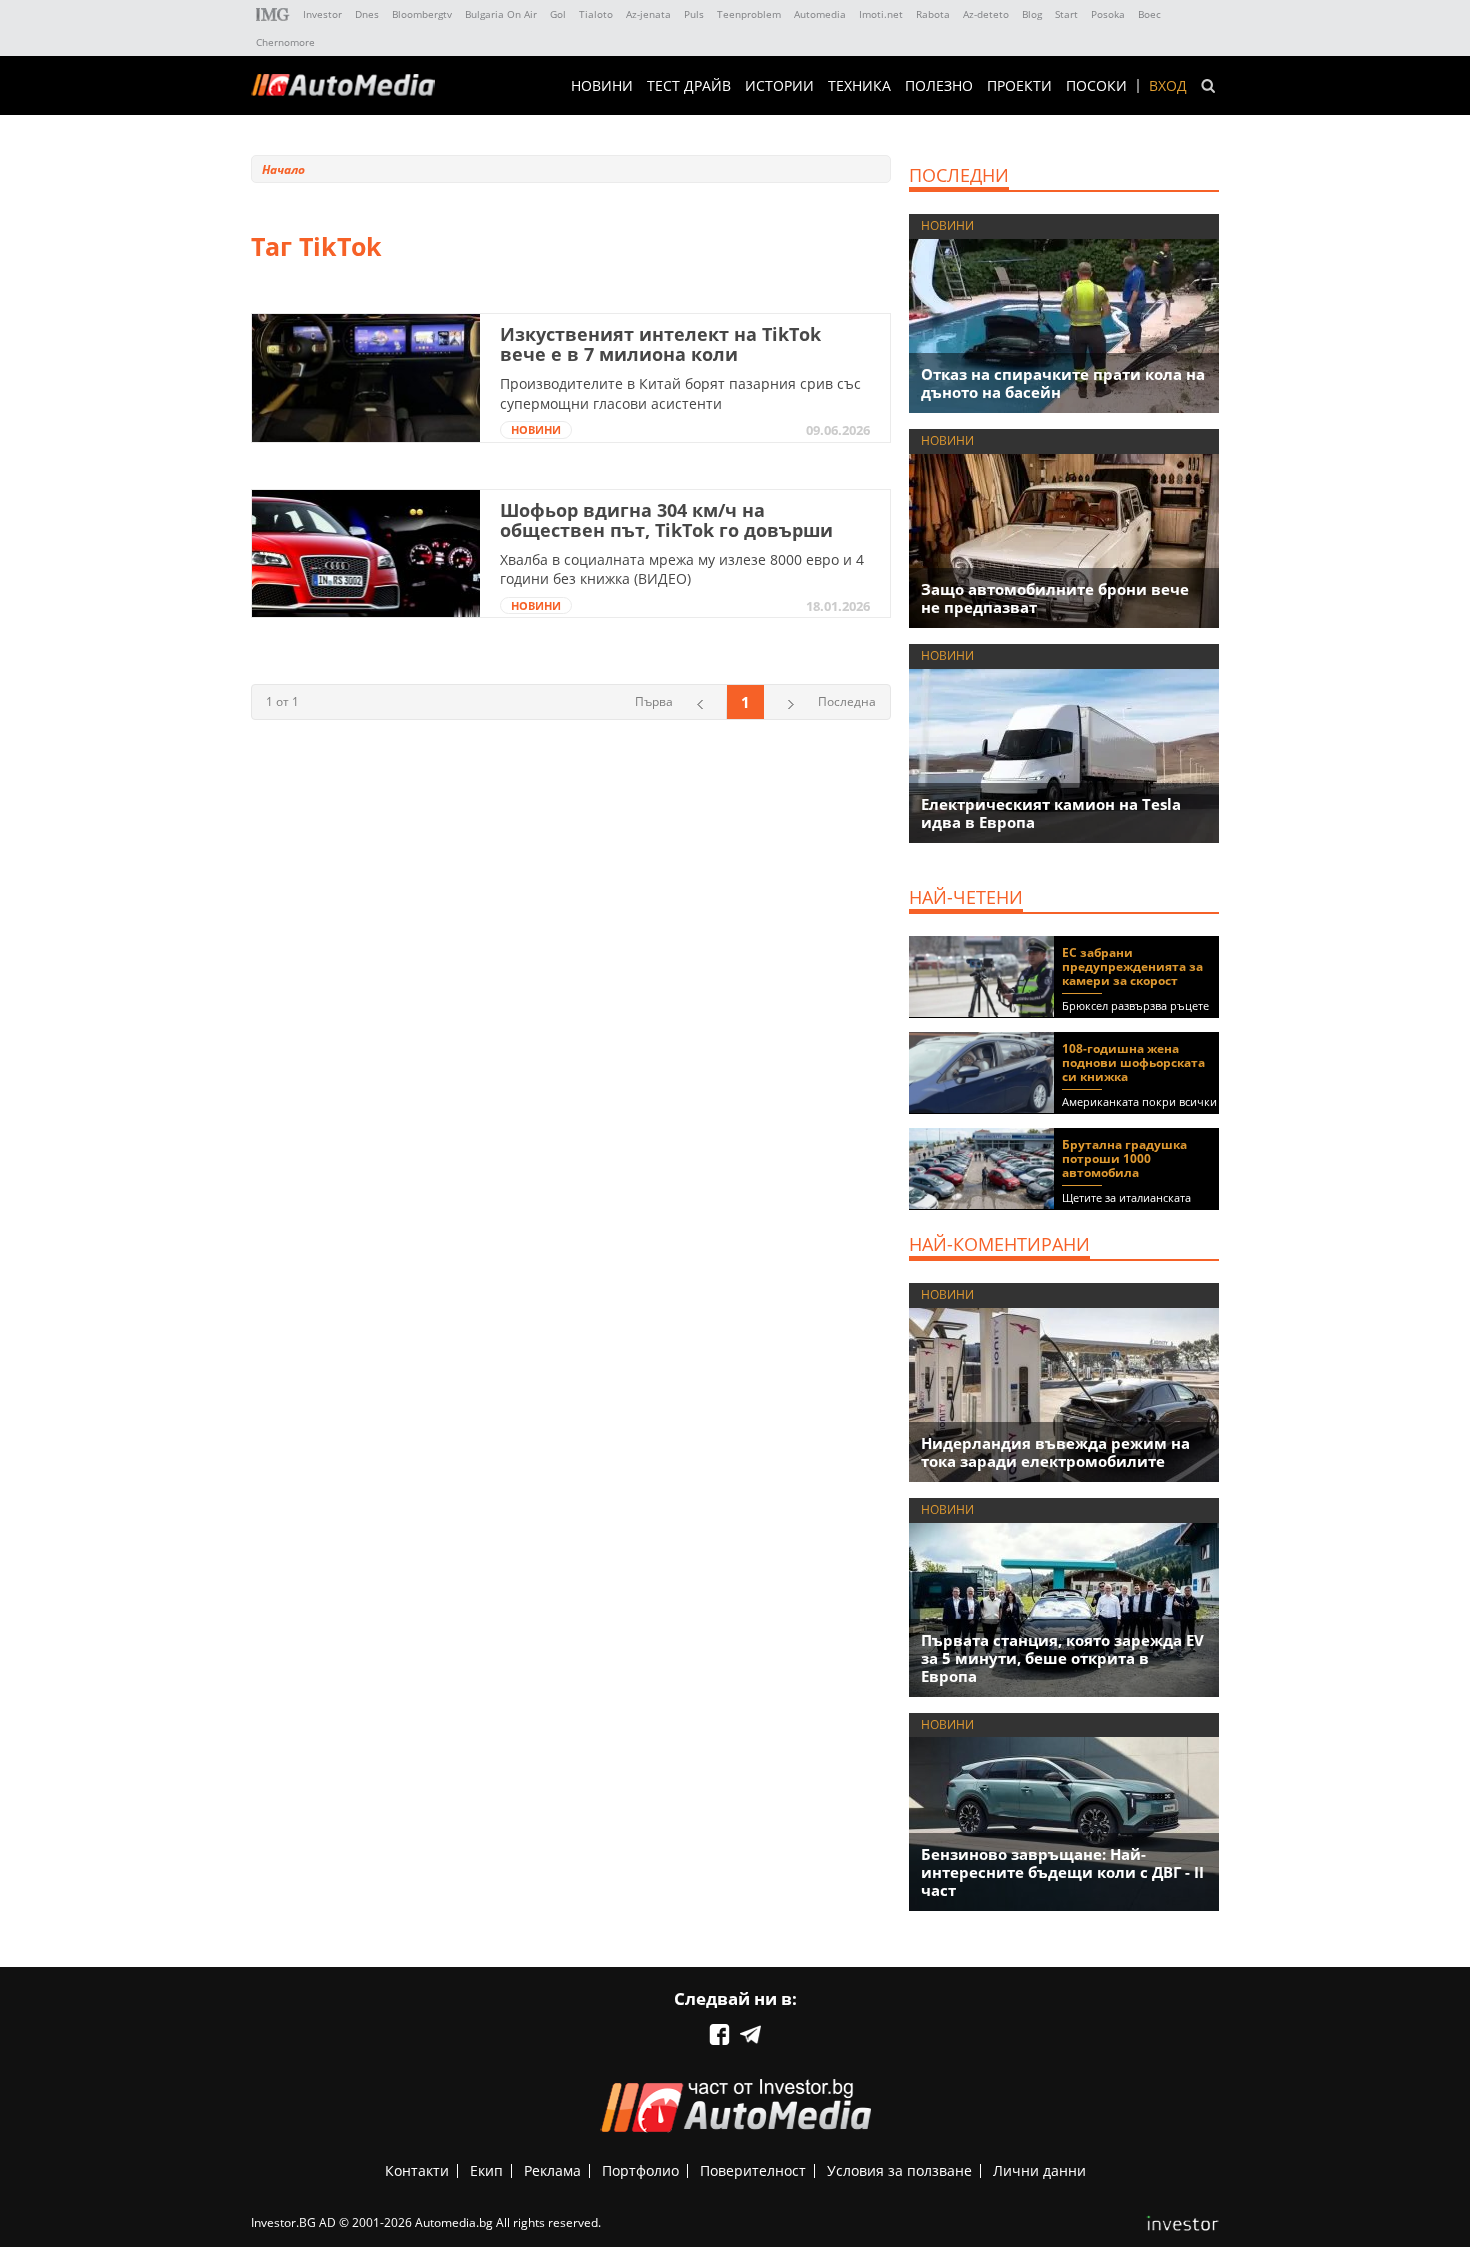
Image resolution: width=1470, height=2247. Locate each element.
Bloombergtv (422, 14)
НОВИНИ (602, 86)
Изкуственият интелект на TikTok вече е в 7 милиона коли (660, 344)
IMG (273, 14)
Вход (1168, 86)
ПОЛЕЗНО (939, 86)
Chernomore (285, 42)
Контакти (417, 2170)
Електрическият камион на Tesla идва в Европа (1051, 813)
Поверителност (753, 2170)
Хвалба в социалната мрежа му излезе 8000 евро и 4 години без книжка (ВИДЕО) (682, 569)
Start (1066, 14)
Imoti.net (881, 14)
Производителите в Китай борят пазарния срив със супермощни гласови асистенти (680, 393)
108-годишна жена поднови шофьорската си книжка (1133, 1062)
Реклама (552, 2170)
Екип (486, 2170)
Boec (1149, 14)
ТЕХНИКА (859, 86)
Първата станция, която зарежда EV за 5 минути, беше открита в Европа (1062, 1658)
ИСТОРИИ (779, 86)
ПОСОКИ (1096, 86)
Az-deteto (986, 14)
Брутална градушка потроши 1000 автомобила (1124, 1158)
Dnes (367, 14)
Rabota (933, 14)
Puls (694, 14)
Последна (847, 701)
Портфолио (640, 2170)
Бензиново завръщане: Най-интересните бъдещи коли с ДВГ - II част (1062, 1872)
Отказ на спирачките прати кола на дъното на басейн (1063, 383)
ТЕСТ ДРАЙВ (689, 86)
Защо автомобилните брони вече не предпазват (1055, 598)
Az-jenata (648, 14)
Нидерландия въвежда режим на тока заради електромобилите (1055, 1452)
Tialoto (596, 14)
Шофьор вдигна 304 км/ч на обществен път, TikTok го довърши (666, 520)
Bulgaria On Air (501, 14)
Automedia (820, 14)
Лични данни (1039, 2170)
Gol (558, 14)
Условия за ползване (899, 2170)
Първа (654, 701)
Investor (322, 14)
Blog (1032, 14)
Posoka (1108, 14)
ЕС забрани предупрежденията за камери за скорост (1132, 966)
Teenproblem (749, 14)
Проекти (1019, 86)
